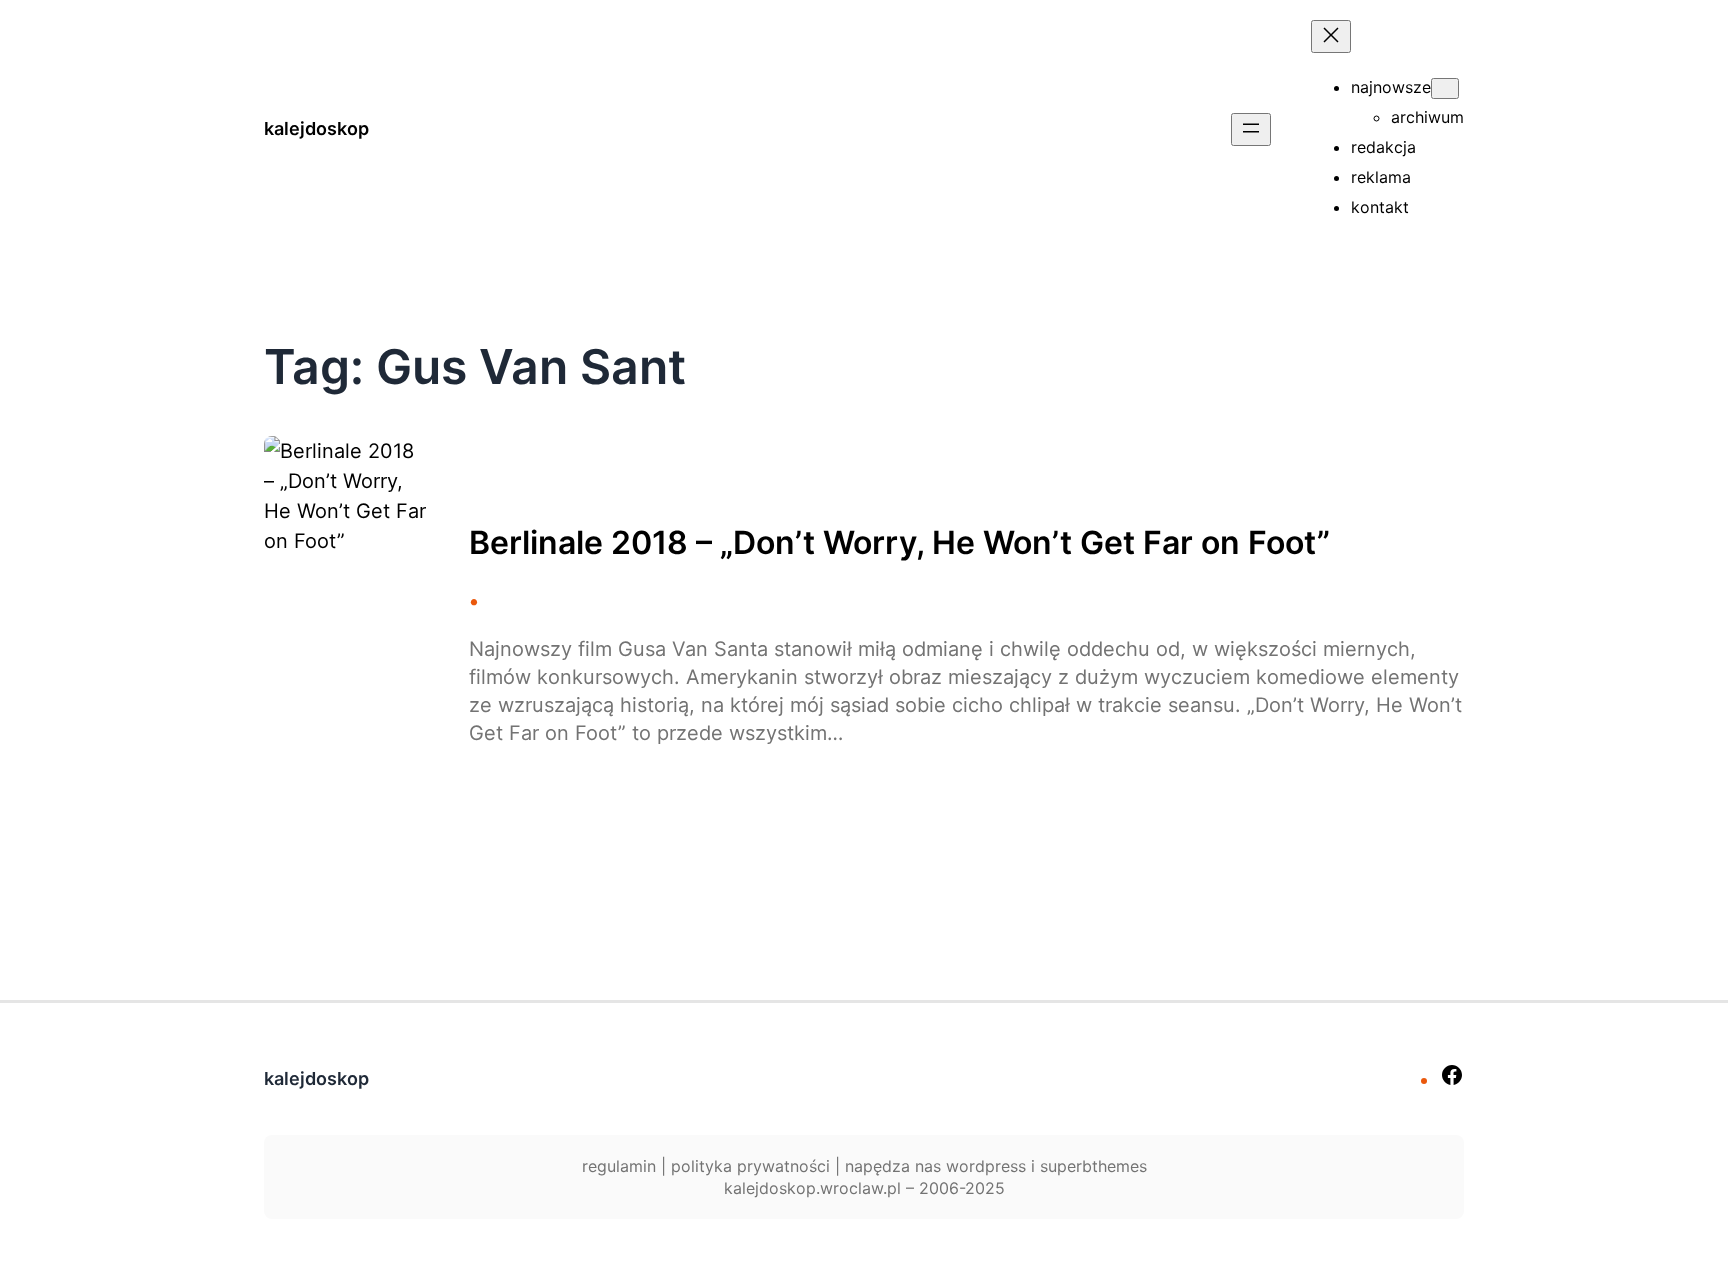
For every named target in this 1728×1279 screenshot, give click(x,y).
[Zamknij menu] (1331, 36)
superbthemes (1093, 1166)
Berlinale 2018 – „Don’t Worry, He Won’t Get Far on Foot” (899, 543)
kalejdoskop (316, 128)
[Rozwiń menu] (1251, 129)
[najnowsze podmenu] (1445, 88)
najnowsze (1391, 87)
